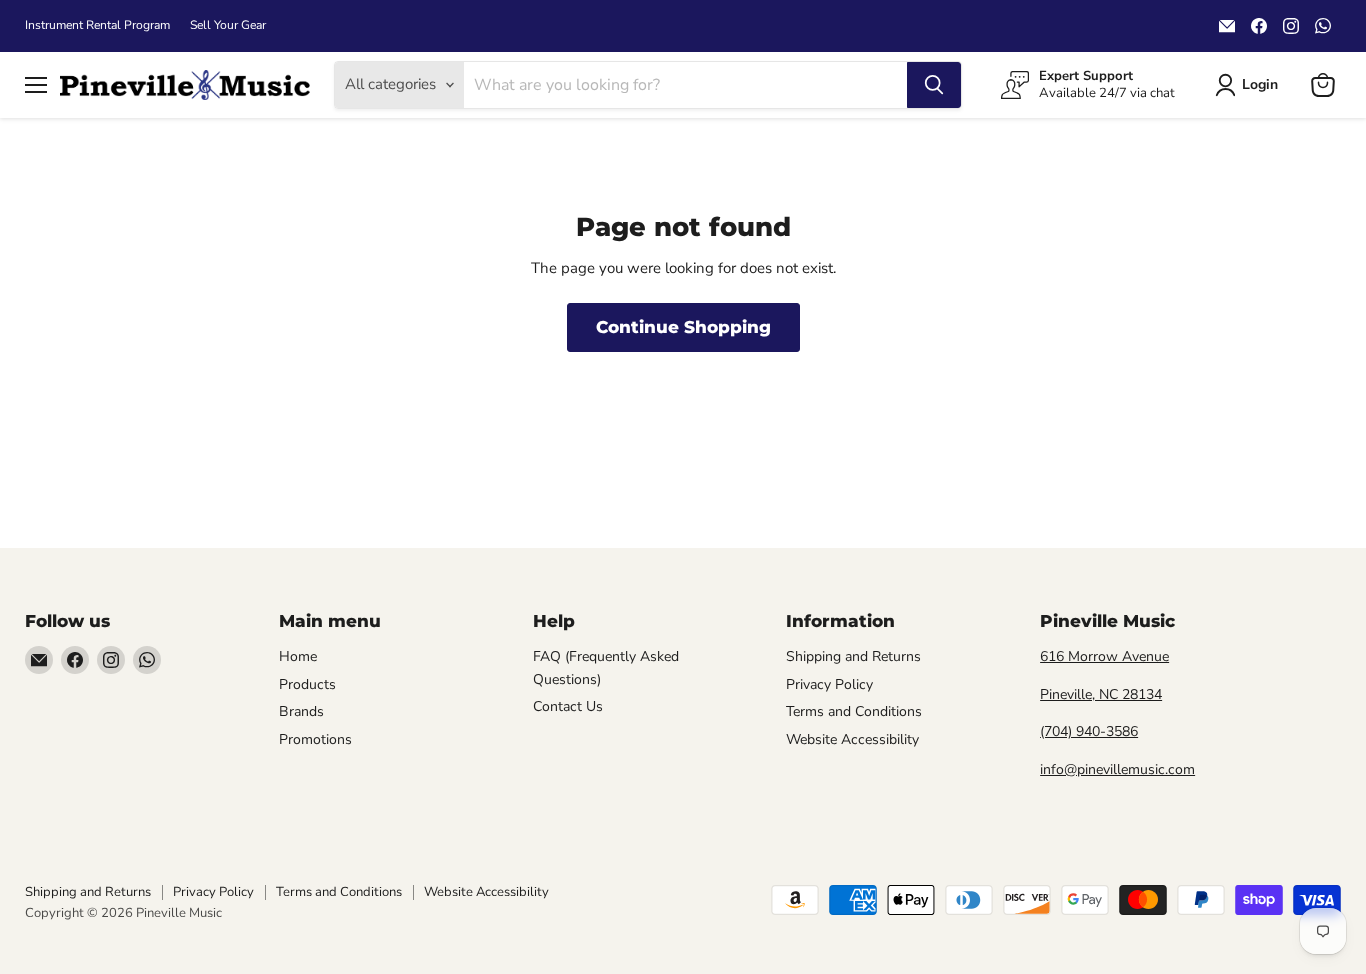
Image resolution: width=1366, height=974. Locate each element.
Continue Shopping (683, 327)
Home (298, 656)
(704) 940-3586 (1089, 731)
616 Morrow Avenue (1104, 656)
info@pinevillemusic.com (1117, 769)
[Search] (934, 85)
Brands (301, 711)
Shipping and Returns (853, 656)
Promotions (315, 739)
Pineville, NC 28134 (1101, 694)
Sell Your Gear (228, 25)
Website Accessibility (852, 739)
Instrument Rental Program (97, 25)
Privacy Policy (829, 684)
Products (307, 684)
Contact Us (568, 706)
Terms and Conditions (854, 711)
